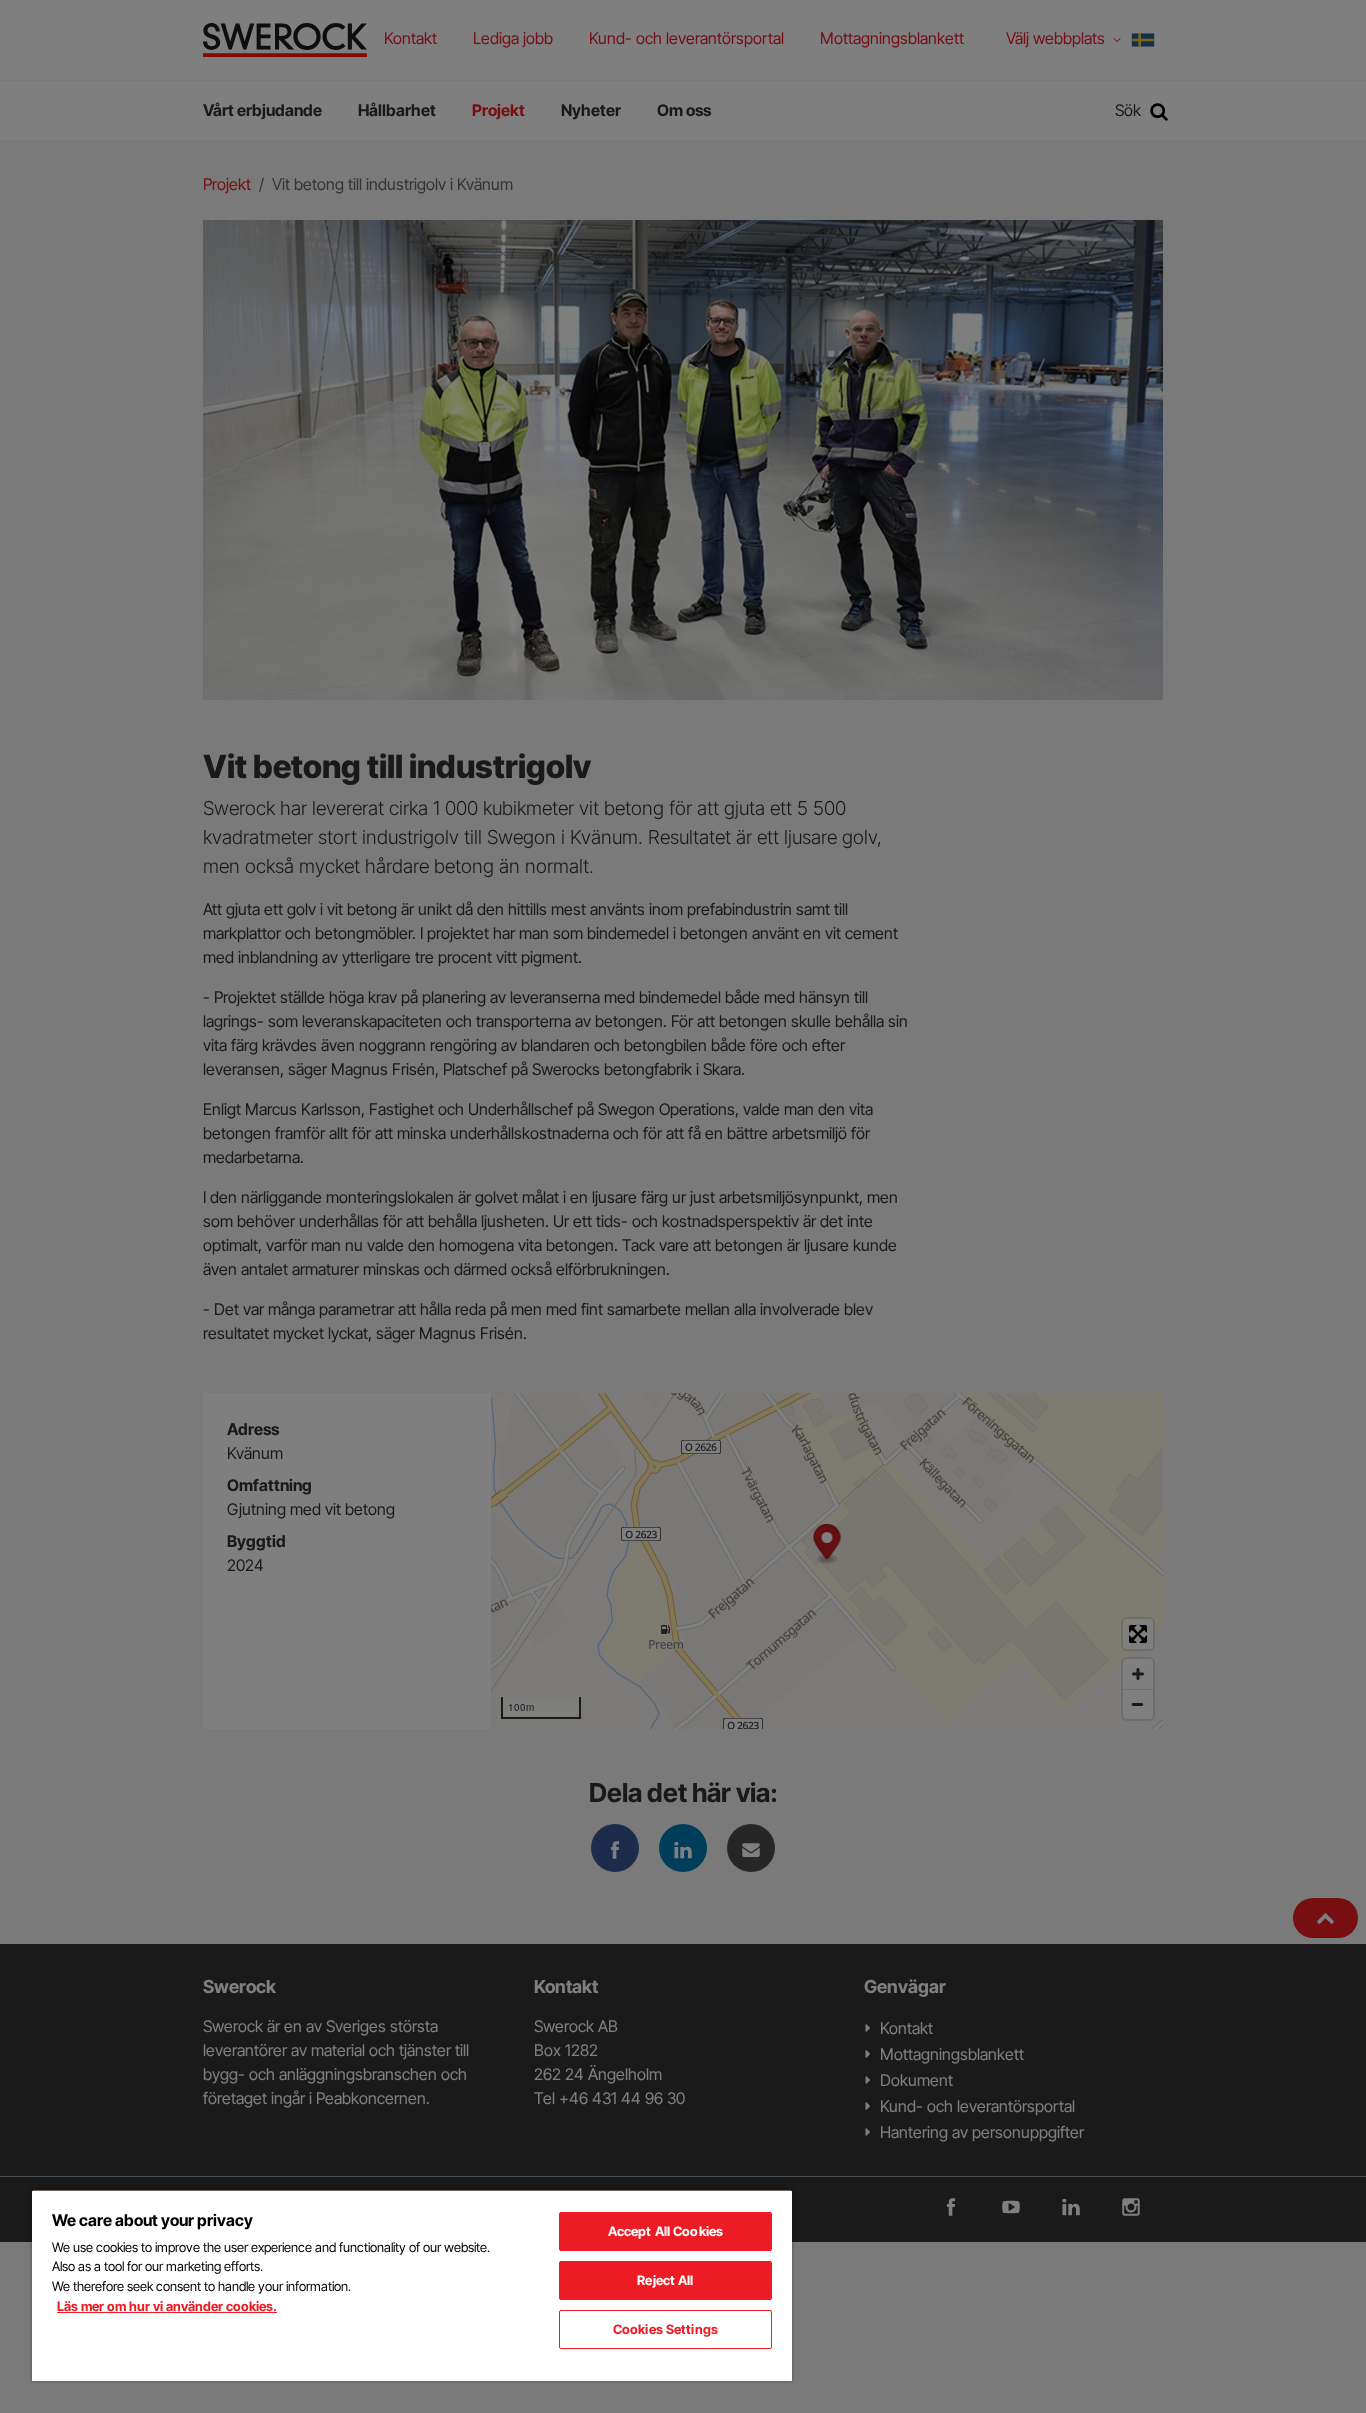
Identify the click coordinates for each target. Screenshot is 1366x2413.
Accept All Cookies (665, 2231)
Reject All (665, 2280)
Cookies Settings (665, 2329)
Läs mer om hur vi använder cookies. (167, 2306)
